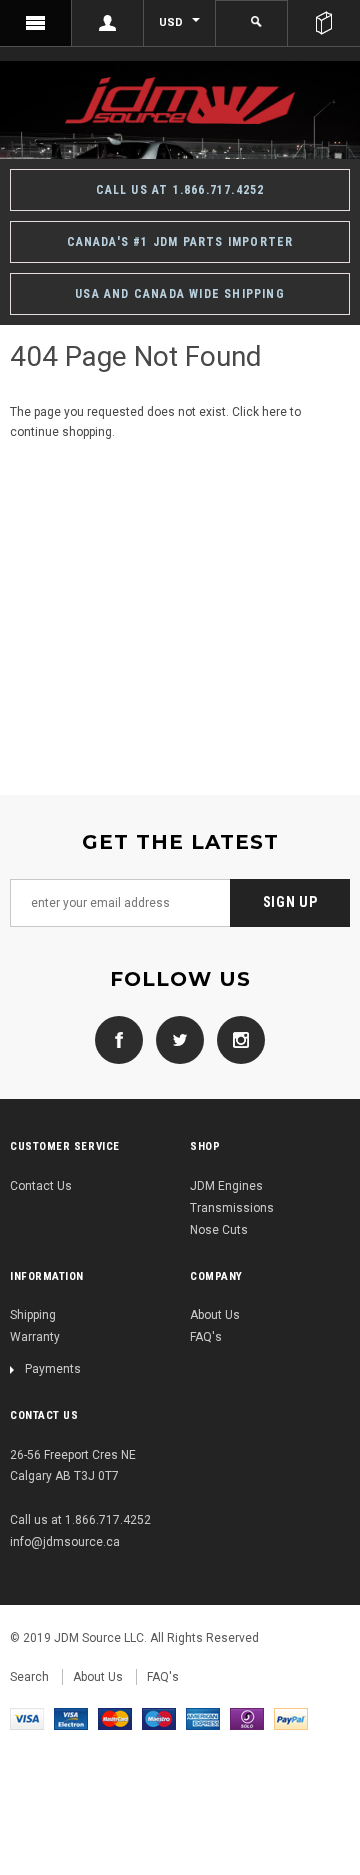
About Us (215, 1315)
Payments (53, 1369)
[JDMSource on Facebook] (119, 1039)
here (274, 412)
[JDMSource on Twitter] (175, 1039)
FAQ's (206, 1337)
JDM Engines (226, 1186)
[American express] (203, 1718)
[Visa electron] (71, 1718)
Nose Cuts (219, 1230)
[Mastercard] (115, 1718)
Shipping (33, 1315)
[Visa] (27, 1718)
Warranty (35, 1337)
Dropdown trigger (108, 23)
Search (29, 1677)
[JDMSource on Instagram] (236, 1039)
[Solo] (247, 1718)
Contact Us (41, 1186)
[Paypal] (291, 1718)
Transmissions (232, 1208)
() (324, 23)
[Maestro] (159, 1718)
